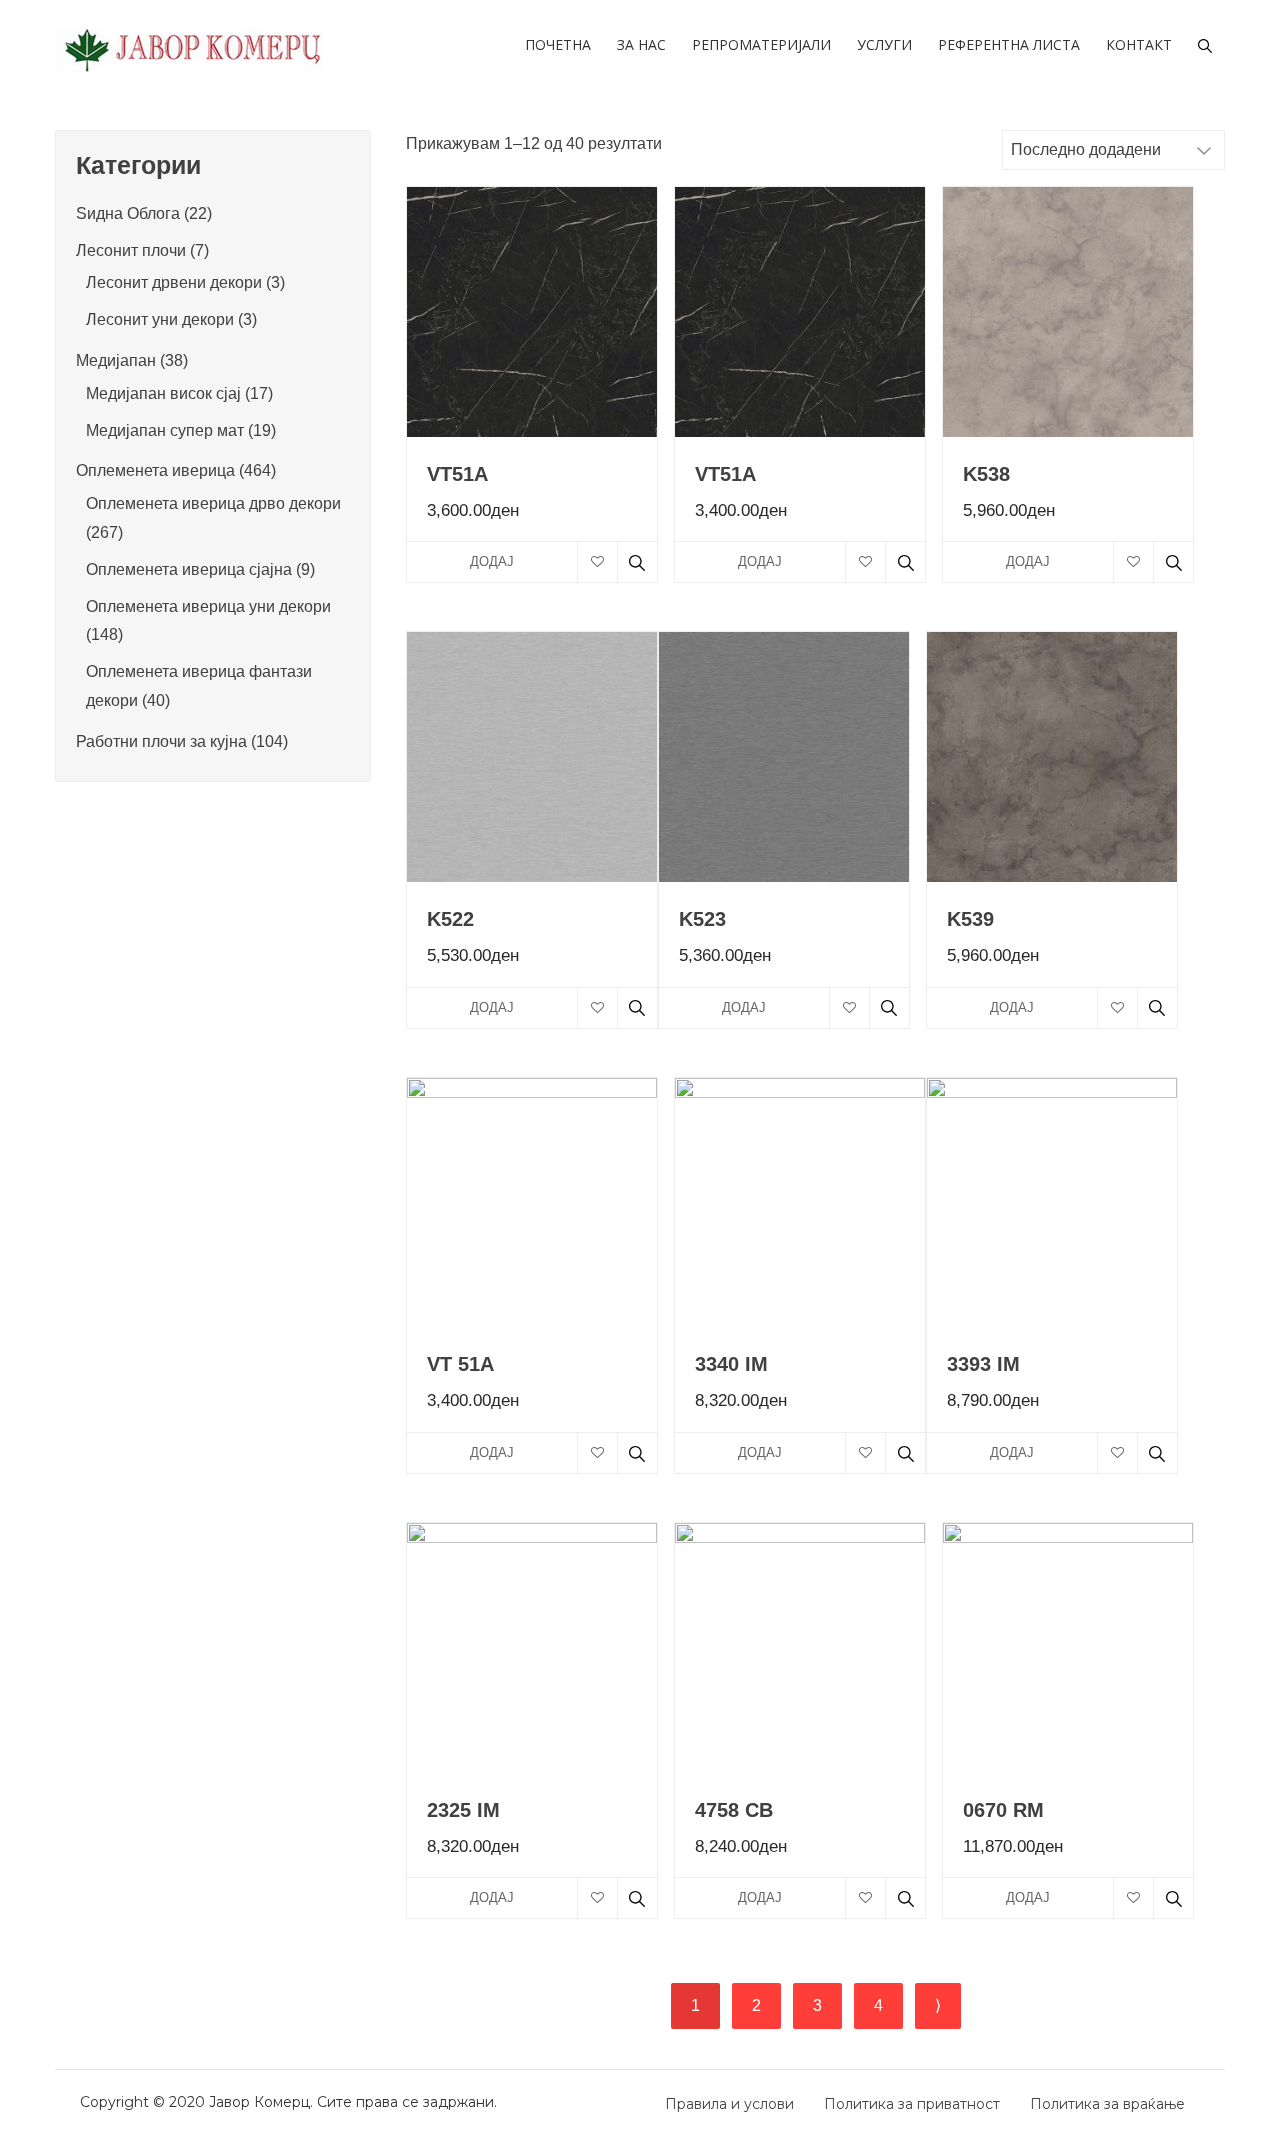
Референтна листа (1009, 44)
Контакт (1139, 44)
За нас (641, 44)
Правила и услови (729, 2104)
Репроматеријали (761, 44)
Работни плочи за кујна (161, 741)
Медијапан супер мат (165, 430)
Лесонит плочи (131, 250)
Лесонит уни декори (160, 319)
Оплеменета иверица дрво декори (213, 503)
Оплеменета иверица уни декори (208, 606)
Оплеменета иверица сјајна (189, 569)
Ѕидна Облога (128, 213)
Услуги (884, 44)
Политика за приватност (912, 2104)
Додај (492, 561)
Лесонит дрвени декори (174, 282)
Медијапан (116, 360)
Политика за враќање (1107, 2104)
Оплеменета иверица (155, 470)
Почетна (558, 44)
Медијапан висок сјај (163, 393)
